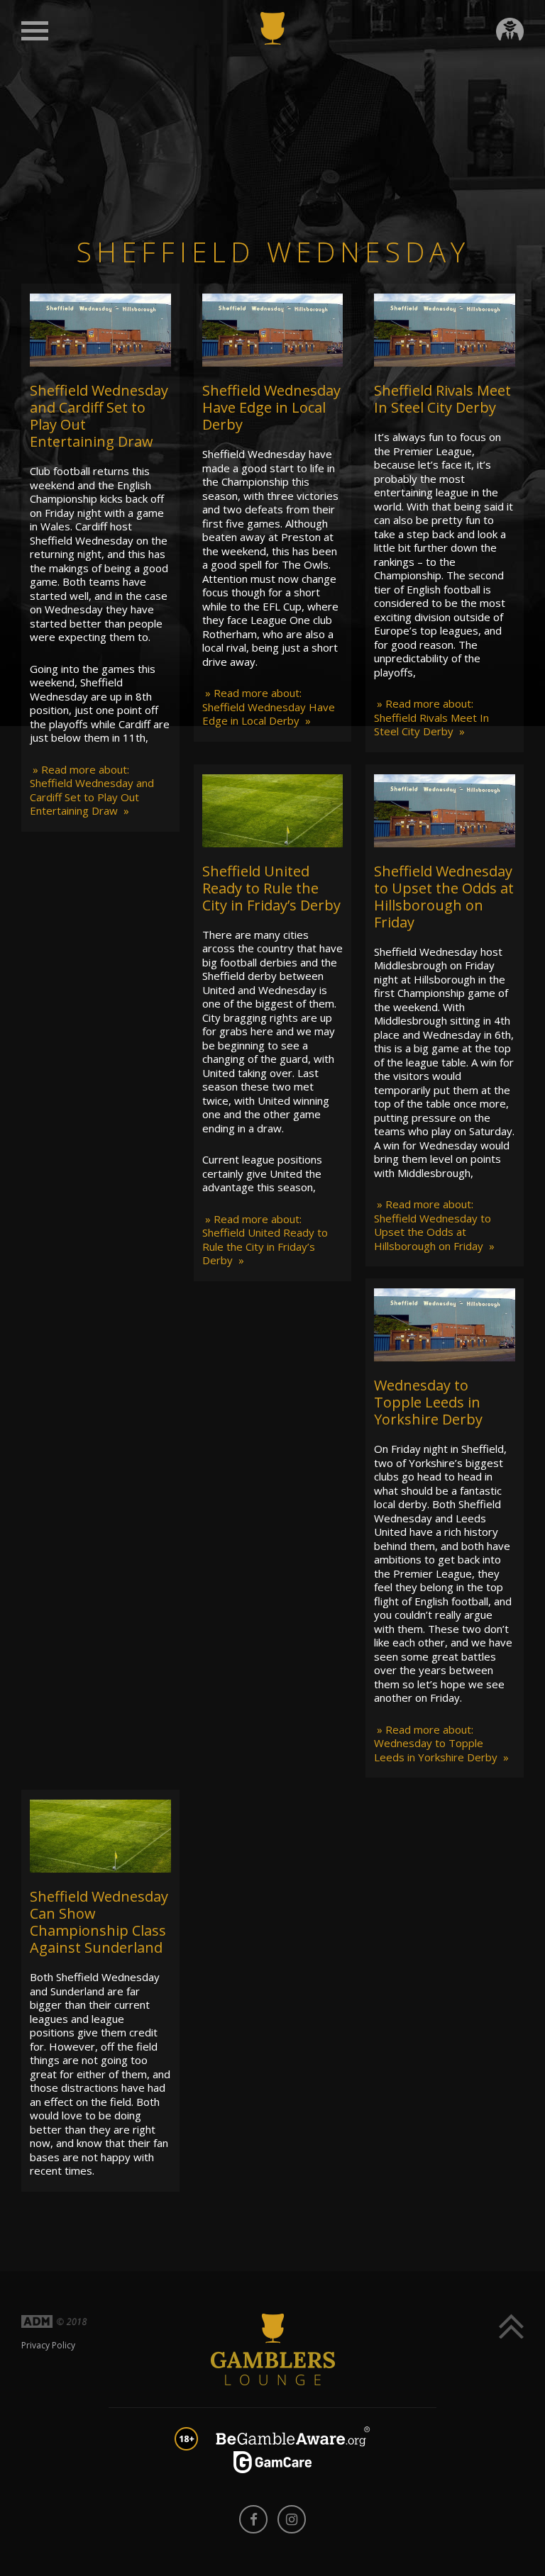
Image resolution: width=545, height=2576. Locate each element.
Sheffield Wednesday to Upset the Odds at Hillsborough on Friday (444, 897)
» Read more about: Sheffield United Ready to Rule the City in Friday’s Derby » (265, 1240)
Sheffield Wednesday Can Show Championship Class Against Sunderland (99, 1922)
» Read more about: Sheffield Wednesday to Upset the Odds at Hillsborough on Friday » (434, 1225)
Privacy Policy (48, 2345)
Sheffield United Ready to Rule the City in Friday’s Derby (271, 888)
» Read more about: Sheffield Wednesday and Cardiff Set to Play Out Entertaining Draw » (92, 790)
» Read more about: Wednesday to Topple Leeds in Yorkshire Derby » (441, 1743)
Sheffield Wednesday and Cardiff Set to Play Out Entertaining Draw (99, 416)
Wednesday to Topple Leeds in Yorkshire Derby (428, 1402)
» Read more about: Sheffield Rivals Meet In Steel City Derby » (431, 717)
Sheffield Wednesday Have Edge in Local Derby (271, 407)
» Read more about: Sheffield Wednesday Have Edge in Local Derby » (269, 707)
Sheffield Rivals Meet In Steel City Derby (442, 399)
